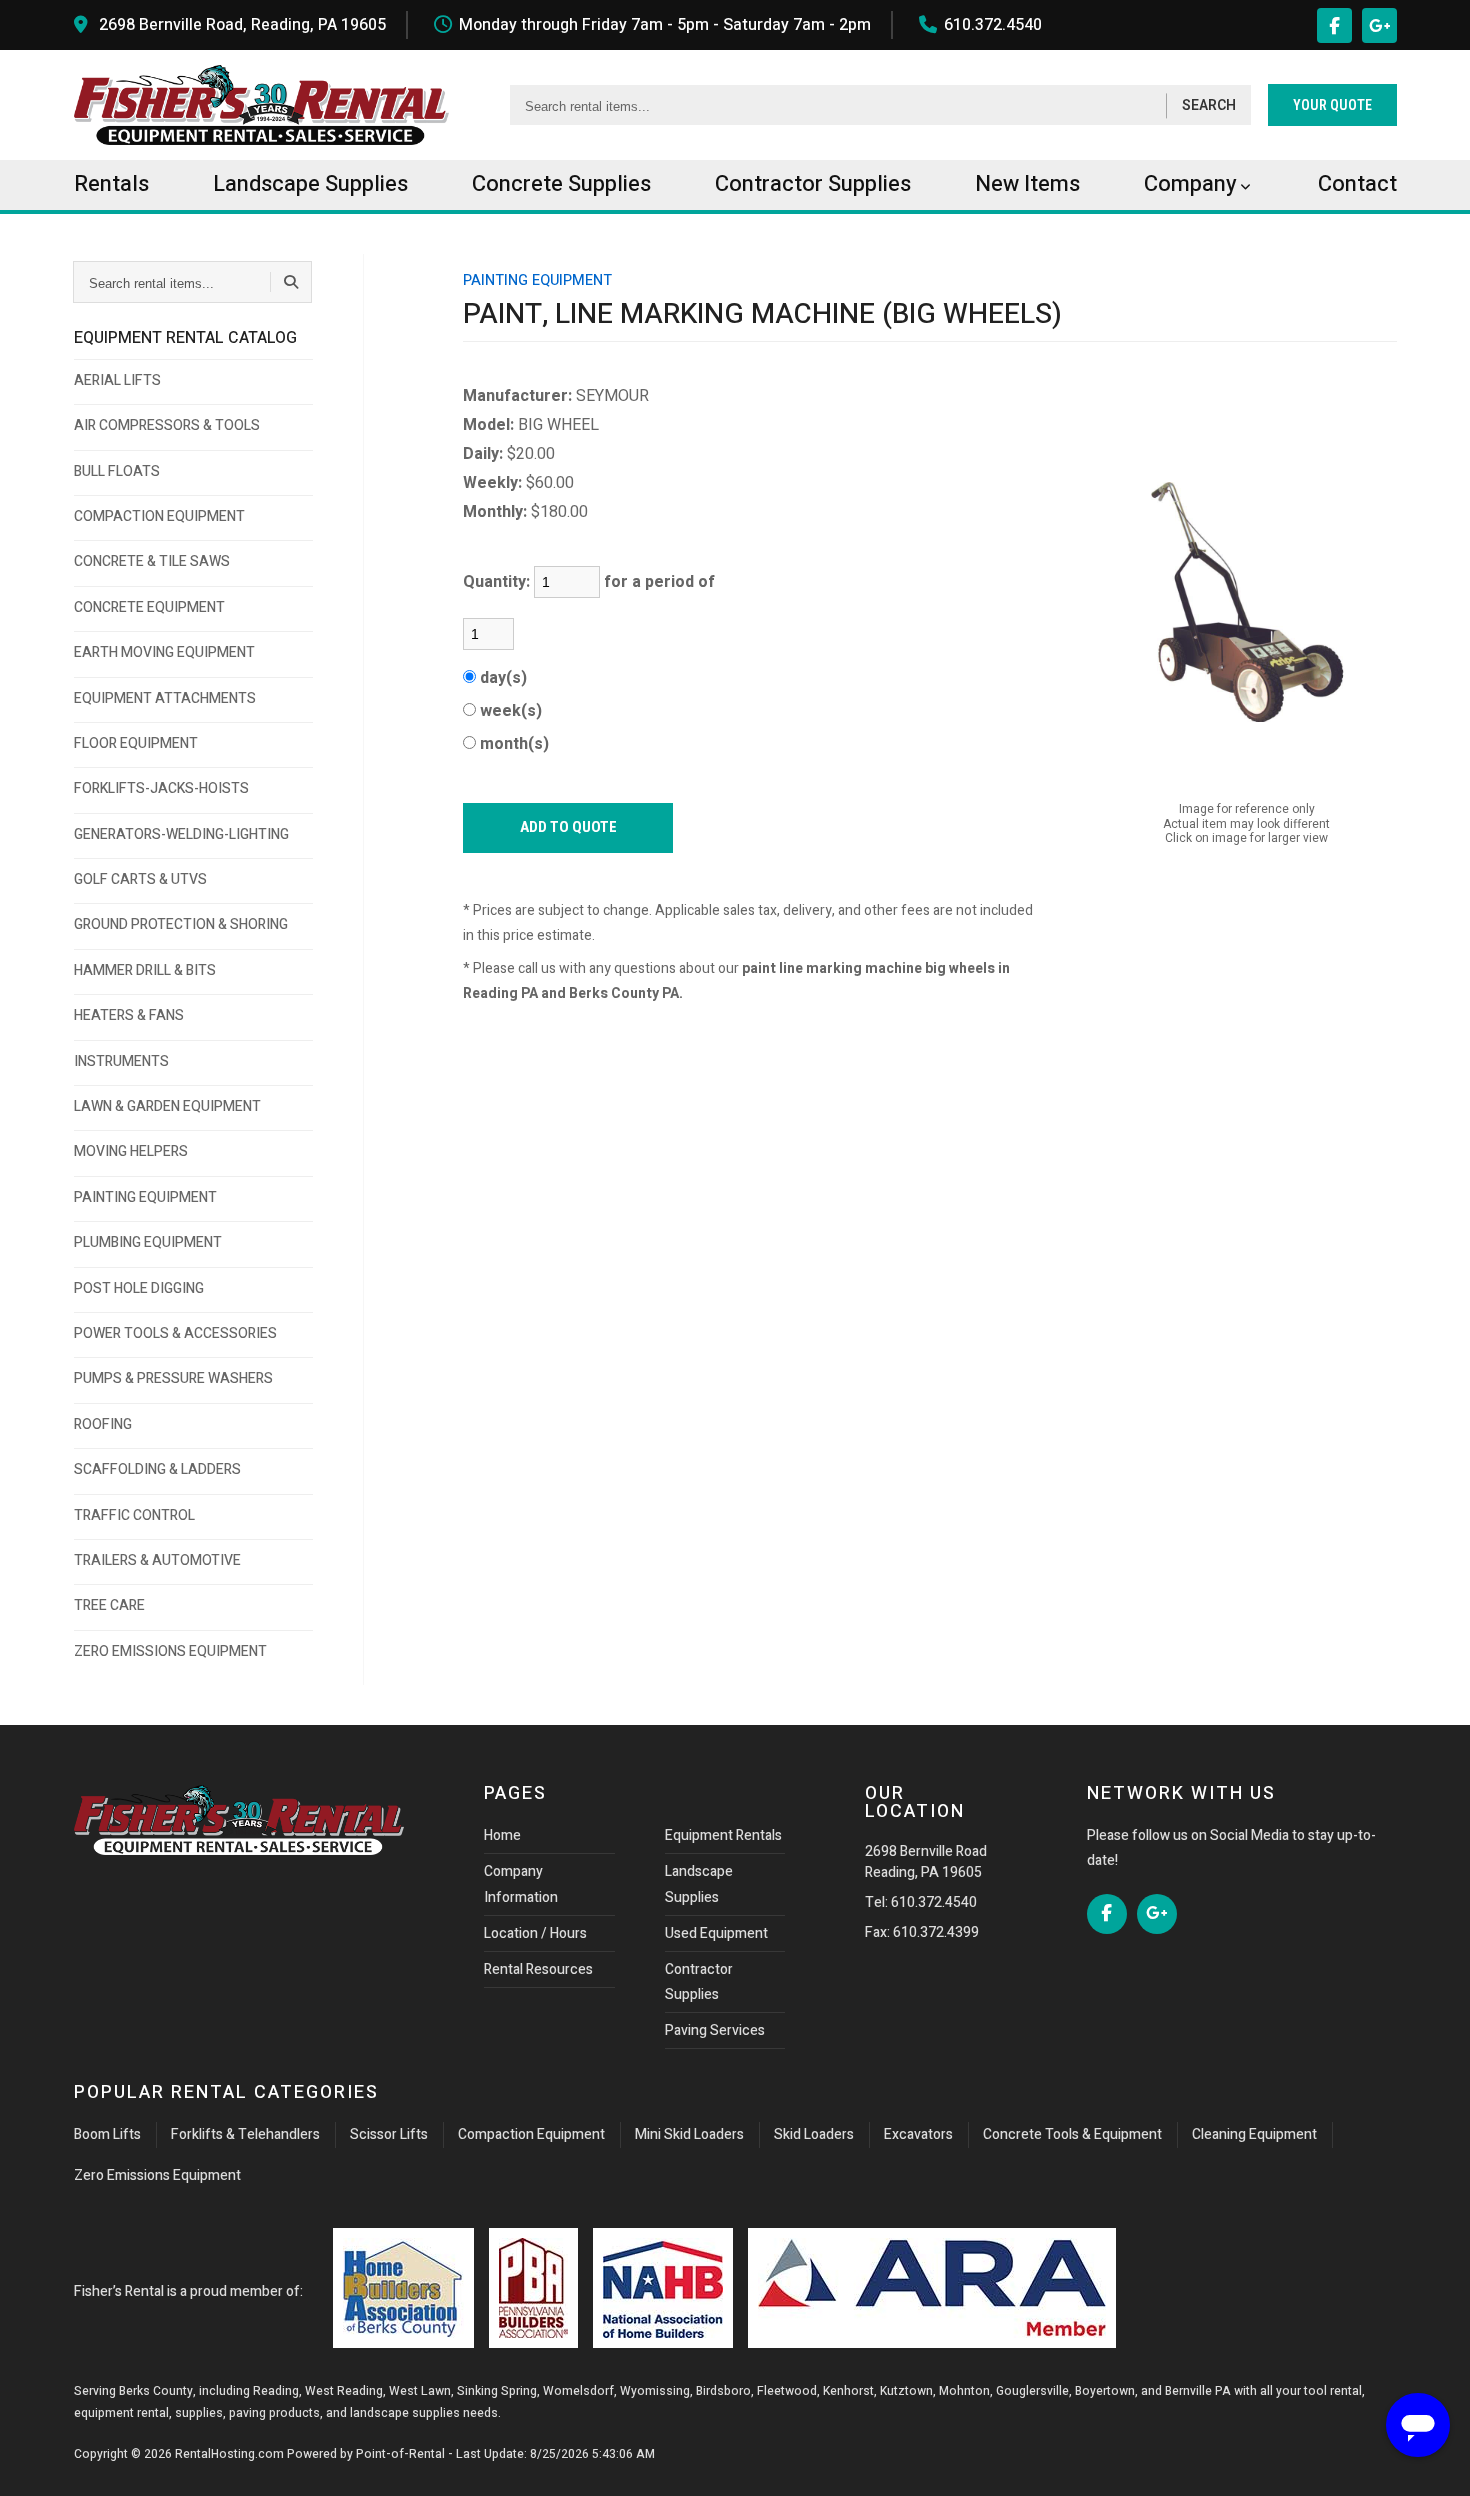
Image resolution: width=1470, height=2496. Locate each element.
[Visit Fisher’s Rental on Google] (1379, 25)
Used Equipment (716, 1933)
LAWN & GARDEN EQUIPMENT (167, 1106)
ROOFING (103, 1424)
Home (502, 1835)
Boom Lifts (107, 2134)
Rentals (111, 184)
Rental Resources (538, 1969)
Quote (1332, 105)
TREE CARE (109, 1605)
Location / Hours (535, 1933)
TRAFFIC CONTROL (134, 1515)
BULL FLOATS (117, 471)
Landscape (310, 184)
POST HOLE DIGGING (139, 1288)
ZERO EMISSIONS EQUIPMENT (170, 1651)
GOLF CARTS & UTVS (140, 879)
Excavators (918, 2134)
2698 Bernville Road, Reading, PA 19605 (242, 25)
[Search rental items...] (291, 282)
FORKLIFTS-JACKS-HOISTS (161, 788)
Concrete (561, 184)
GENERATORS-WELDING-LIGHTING (181, 834)
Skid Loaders (814, 2134)
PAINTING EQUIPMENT (145, 1197)
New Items (1027, 184)
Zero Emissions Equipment (157, 2175)
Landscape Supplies (699, 1884)
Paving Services (715, 2030)
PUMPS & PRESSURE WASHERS (173, 1378)
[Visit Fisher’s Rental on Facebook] (1334, 25)
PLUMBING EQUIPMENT (148, 1242)
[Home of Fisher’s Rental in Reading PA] (262, 105)
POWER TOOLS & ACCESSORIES (175, 1333)
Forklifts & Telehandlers (245, 2134)
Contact (1357, 184)
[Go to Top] (38, 2460)
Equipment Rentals (723, 1835)
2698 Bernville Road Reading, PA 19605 (926, 1862)
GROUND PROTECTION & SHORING (181, 924)
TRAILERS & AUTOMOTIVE (157, 1560)
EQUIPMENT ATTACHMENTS (165, 698)
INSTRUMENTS (121, 1061)
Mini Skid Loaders (689, 2134)
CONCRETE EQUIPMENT (149, 607)
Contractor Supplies (699, 1982)
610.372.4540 (993, 25)
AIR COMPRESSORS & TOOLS (167, 425)
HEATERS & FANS (129, 1015)
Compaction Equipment (531, 2134)
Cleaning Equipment (1254, 2134)
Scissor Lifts (389, 2134)
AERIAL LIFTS (117, 380)
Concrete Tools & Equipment (1072, 2134)
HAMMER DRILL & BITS (145, 970)
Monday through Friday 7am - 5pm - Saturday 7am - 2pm (665, 25)
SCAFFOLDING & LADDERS (157, 1469)
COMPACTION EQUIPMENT (159, 516)
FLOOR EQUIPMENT (136, 743)
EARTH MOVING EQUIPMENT (164, 652)
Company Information (521, 1884)
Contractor (813, 184)
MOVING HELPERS (131, 1151)
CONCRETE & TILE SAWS (152, 561)
